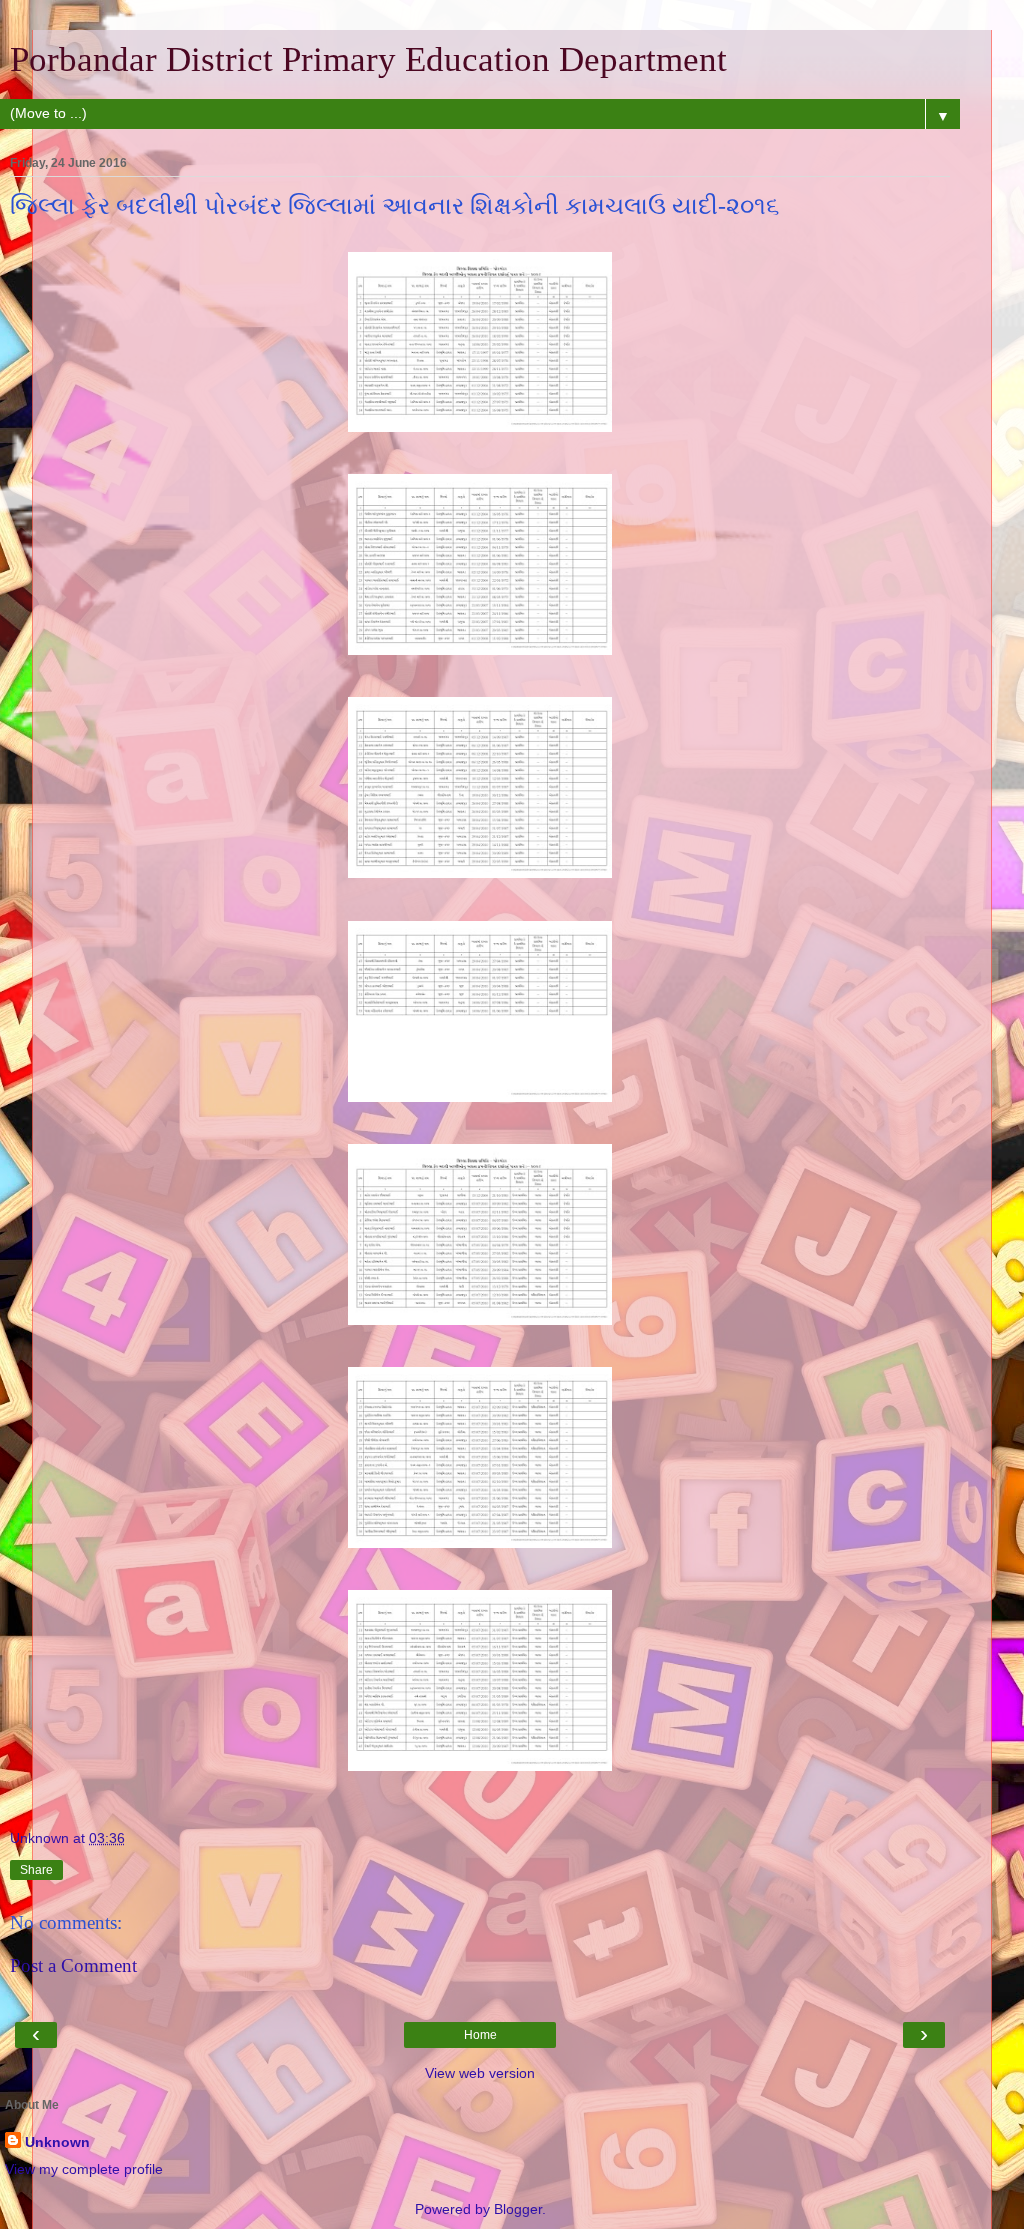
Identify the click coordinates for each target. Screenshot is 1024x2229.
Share (36, 1870)
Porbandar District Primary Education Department (368, 59)
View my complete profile (84, 2169)
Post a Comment (73, 1965)
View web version (480, 2073)
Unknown (57, 2142)
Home (480, 2035)
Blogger (518, 2209)
